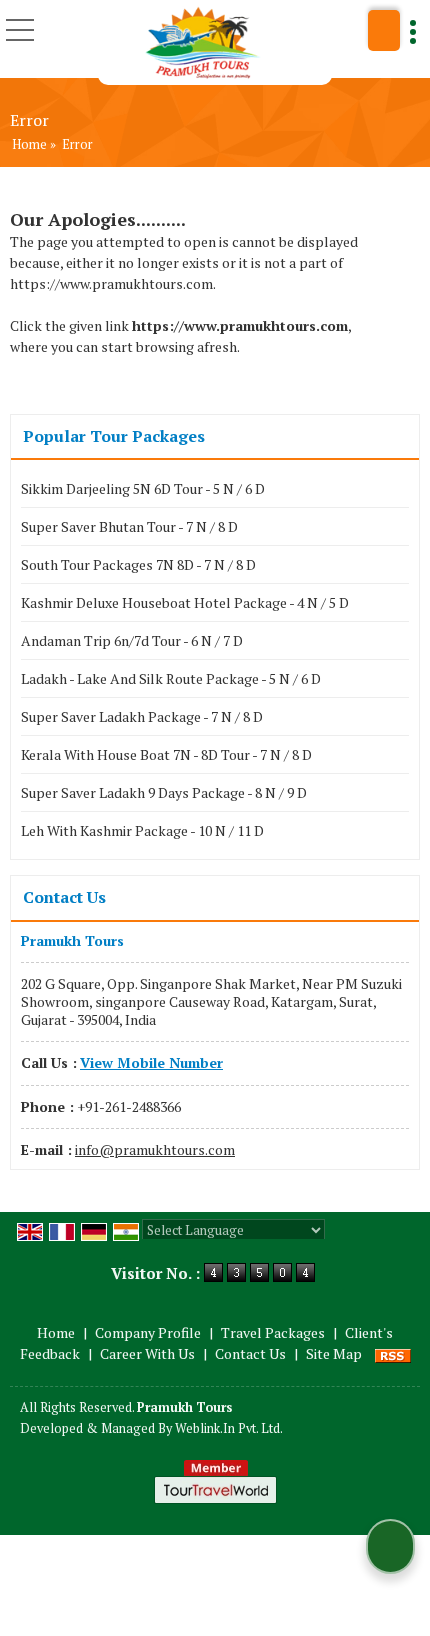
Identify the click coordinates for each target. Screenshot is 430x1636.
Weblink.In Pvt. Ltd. (229, 1428)
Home (29, 144)
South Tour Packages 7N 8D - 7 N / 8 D (138, 564)
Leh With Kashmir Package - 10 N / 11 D (142, 830)
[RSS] (393, 1353)
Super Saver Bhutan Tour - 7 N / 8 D (129, 526)
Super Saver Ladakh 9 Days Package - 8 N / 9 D (164, 792)
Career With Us (147, 1353)
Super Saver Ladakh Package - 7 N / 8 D (142, 716)
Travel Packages (273, 1332)
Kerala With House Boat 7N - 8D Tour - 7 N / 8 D (166, 754)
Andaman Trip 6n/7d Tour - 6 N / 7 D (132, 640)
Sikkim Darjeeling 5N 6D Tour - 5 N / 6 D (143, 488)
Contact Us (250, 1353)
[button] (151, 1062)
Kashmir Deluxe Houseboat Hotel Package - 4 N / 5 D (185, 602)
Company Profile (148, 1332)
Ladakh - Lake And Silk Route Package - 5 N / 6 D (171, 678)
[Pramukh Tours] (203, 42)
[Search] (384, 30)
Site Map (334, 1353)
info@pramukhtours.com (155, 1149)
